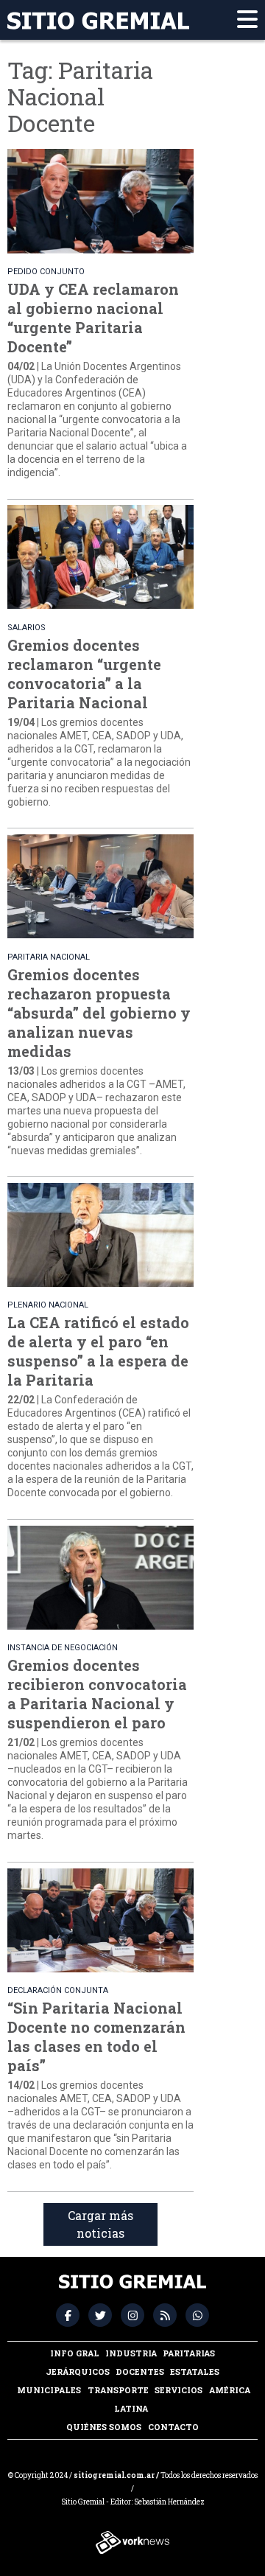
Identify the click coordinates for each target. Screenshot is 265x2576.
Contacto (173, 2427)
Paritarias (189, 2353)
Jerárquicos (78, 2371)
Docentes (140, 2371)
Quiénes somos (104, 2427)
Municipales (49, 2390)
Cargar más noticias (100, 2224)
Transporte (118, 2390)
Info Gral (75, 2353)
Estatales (195, 2371)
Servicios (179, 2390)
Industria (131, 2353)
